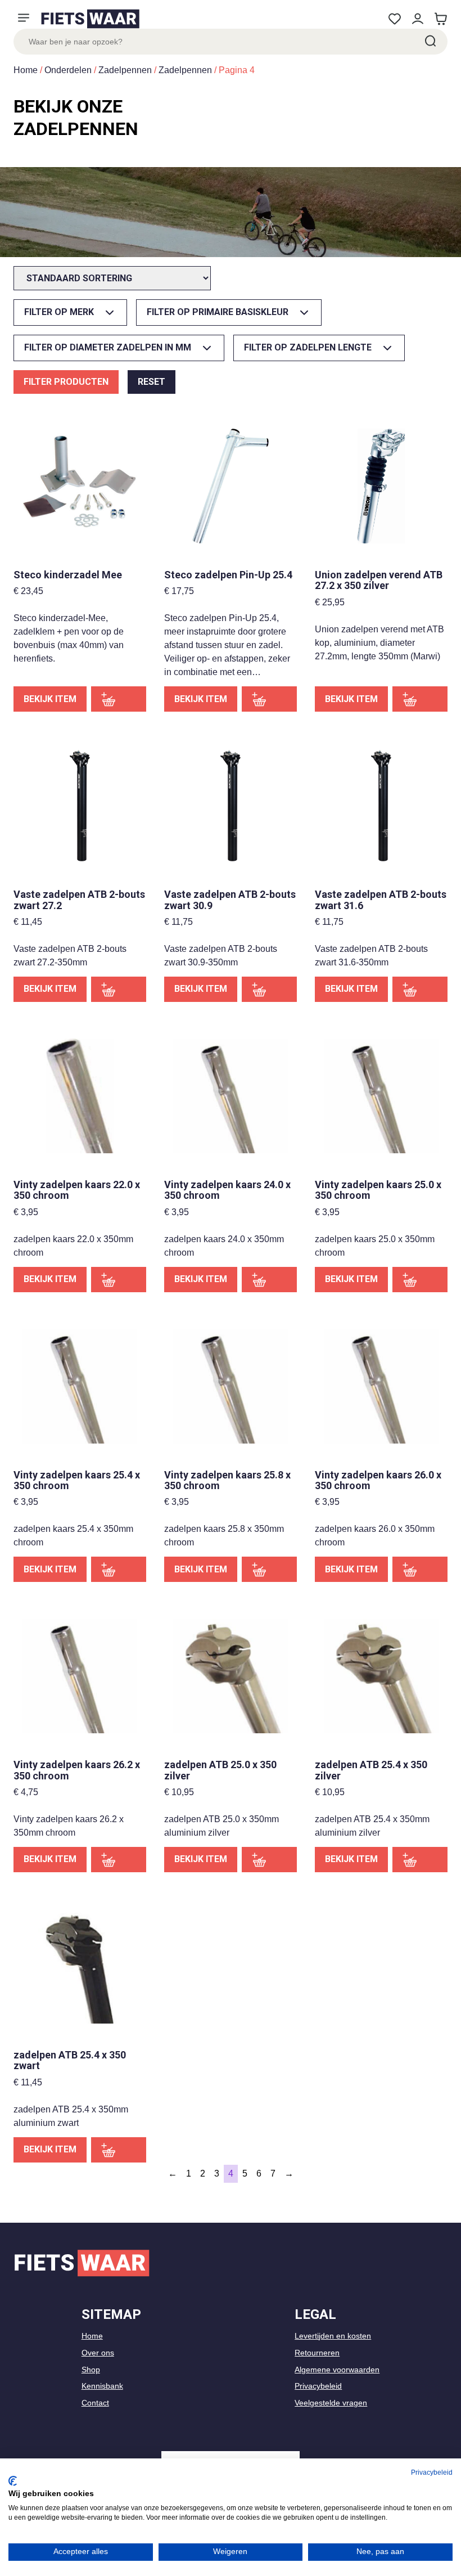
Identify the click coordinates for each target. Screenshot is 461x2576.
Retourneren (317, 2353)
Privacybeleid (318, 2386)
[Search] (430, 42)
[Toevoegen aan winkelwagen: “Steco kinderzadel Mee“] (119, 699)
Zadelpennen (125, 70)
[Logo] (90, 19)
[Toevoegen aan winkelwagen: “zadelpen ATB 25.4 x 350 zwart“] (119, 2150)
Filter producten (66, 382)
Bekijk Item (50, 699)
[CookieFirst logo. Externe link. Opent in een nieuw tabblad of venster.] (13, 2481)
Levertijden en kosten (333, 2336)
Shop (91, 2370)
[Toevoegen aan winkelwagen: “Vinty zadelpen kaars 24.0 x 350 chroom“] (269, 1280)
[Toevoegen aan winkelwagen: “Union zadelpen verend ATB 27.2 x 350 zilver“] (420, 699)
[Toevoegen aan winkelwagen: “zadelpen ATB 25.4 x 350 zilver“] (420, 1860)
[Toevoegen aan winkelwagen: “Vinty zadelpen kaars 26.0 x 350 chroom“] (420, 1569)
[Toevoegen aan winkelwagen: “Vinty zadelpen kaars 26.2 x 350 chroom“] (119, 1860)
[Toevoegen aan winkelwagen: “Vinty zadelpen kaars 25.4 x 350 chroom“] (119, 1569)
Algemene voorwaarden (337, 2370)
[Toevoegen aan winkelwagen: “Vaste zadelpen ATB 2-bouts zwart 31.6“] (420, 989)
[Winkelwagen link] (440, 19)
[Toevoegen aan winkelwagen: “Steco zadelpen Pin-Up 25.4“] (269, 699)
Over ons (98, 2353)
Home (26, 70)
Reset (152, 382)
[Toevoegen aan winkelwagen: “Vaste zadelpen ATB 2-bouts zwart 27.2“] (119, 989)
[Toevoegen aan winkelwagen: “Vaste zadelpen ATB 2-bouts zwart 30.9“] (269, 989)
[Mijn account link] (417, 19)
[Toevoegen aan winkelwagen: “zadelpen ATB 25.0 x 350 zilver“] (269, 1860)
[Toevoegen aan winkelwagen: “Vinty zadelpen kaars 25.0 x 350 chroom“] (420, 1280)
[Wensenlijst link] (394, 19)
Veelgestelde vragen (331, 2403)
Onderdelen (68, 70)
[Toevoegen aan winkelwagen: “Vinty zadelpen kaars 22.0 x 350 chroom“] (119, 1280)
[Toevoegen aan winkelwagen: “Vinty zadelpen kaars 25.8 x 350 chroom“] (269, 1569)
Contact (95, 2403)
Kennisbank (102, 2386)
